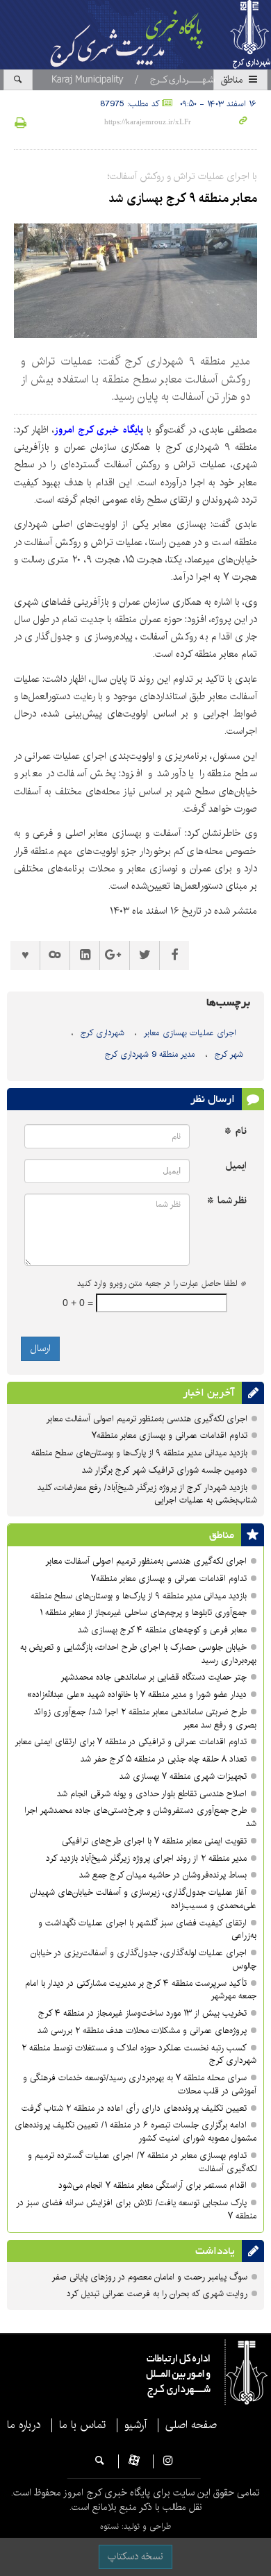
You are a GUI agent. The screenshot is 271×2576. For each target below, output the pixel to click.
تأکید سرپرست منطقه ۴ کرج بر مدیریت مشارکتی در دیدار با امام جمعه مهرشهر (141, 1990)
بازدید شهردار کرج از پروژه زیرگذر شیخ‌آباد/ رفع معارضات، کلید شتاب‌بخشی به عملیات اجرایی (147, 1494)
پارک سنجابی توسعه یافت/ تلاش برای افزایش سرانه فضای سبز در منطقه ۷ (136, 2209)
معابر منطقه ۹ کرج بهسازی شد (183, 199)
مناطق (233, 80)
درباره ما (24, 2425)
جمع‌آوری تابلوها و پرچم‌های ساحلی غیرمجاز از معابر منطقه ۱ (143, 1613)
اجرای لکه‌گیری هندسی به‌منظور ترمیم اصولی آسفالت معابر (147, 1419)
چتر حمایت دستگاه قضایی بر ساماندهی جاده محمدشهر (154, 1677)
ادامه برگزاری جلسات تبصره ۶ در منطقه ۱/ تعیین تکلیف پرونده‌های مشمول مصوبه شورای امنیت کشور (135, 2132)
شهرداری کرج (102, 1033)
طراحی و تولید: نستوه (135, 2526)
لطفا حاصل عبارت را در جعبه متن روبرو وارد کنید (162, 1284)
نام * (236, 1131)
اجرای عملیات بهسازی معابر (190, 1033)
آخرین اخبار (209, 1393)
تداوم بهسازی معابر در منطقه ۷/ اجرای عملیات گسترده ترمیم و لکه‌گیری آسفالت (142, 2162)
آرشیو (135, 2425)
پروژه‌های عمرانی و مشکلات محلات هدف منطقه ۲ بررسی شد (142, 2031)
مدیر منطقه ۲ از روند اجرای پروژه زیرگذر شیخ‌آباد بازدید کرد (146, 1858)
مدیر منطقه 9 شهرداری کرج (150, 1054)
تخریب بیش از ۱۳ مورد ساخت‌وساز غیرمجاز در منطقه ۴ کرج (142, 2013)
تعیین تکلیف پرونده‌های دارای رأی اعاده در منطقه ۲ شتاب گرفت (134, 2108)
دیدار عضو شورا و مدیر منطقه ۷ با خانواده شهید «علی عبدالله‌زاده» (137, 1695)
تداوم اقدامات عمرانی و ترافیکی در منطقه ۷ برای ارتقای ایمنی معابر (131, 1742)
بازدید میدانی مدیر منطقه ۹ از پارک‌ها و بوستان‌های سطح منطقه (139, 1453)
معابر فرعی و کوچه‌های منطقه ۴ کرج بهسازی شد (162, 1630)
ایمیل (236, 1166)
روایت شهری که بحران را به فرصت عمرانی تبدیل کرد (157, 2294)
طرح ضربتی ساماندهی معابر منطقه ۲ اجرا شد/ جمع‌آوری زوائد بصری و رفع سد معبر (145, 1718)
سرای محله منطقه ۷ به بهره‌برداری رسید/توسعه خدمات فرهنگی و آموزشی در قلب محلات (140, 2084)
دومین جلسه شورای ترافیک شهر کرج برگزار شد (165, 1470)
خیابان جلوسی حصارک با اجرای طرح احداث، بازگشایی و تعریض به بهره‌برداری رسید (138, 1654)
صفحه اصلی (191, 2425)
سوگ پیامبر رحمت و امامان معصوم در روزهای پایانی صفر (149, 2277)
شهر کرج (229, 1054)
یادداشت (215, 2251)
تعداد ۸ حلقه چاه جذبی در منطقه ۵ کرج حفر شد (164, 1759)
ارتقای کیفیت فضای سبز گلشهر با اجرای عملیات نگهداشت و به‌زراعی (147, 1930)
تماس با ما (82, 2425)
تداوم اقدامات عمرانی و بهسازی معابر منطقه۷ (170, 1436)
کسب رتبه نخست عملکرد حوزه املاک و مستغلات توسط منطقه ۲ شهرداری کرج (139, 2055)
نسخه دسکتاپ (135, 2557)
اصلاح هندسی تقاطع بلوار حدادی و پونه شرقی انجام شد (152, 1794)
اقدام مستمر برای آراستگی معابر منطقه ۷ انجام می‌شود (153, 2185)
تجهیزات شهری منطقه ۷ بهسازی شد (183, 1776)
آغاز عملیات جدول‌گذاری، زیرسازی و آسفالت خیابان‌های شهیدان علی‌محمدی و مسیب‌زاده (143, 1899)
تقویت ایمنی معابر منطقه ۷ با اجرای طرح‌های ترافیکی (154, 1841)
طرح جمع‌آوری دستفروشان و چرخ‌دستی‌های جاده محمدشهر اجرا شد (140, 1817)
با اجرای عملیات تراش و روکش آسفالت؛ (182, 176)
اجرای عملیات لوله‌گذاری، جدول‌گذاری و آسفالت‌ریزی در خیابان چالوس (143, 1959)
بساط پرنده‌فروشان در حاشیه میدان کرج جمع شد (163, 1875)
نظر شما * (227, 1201)
